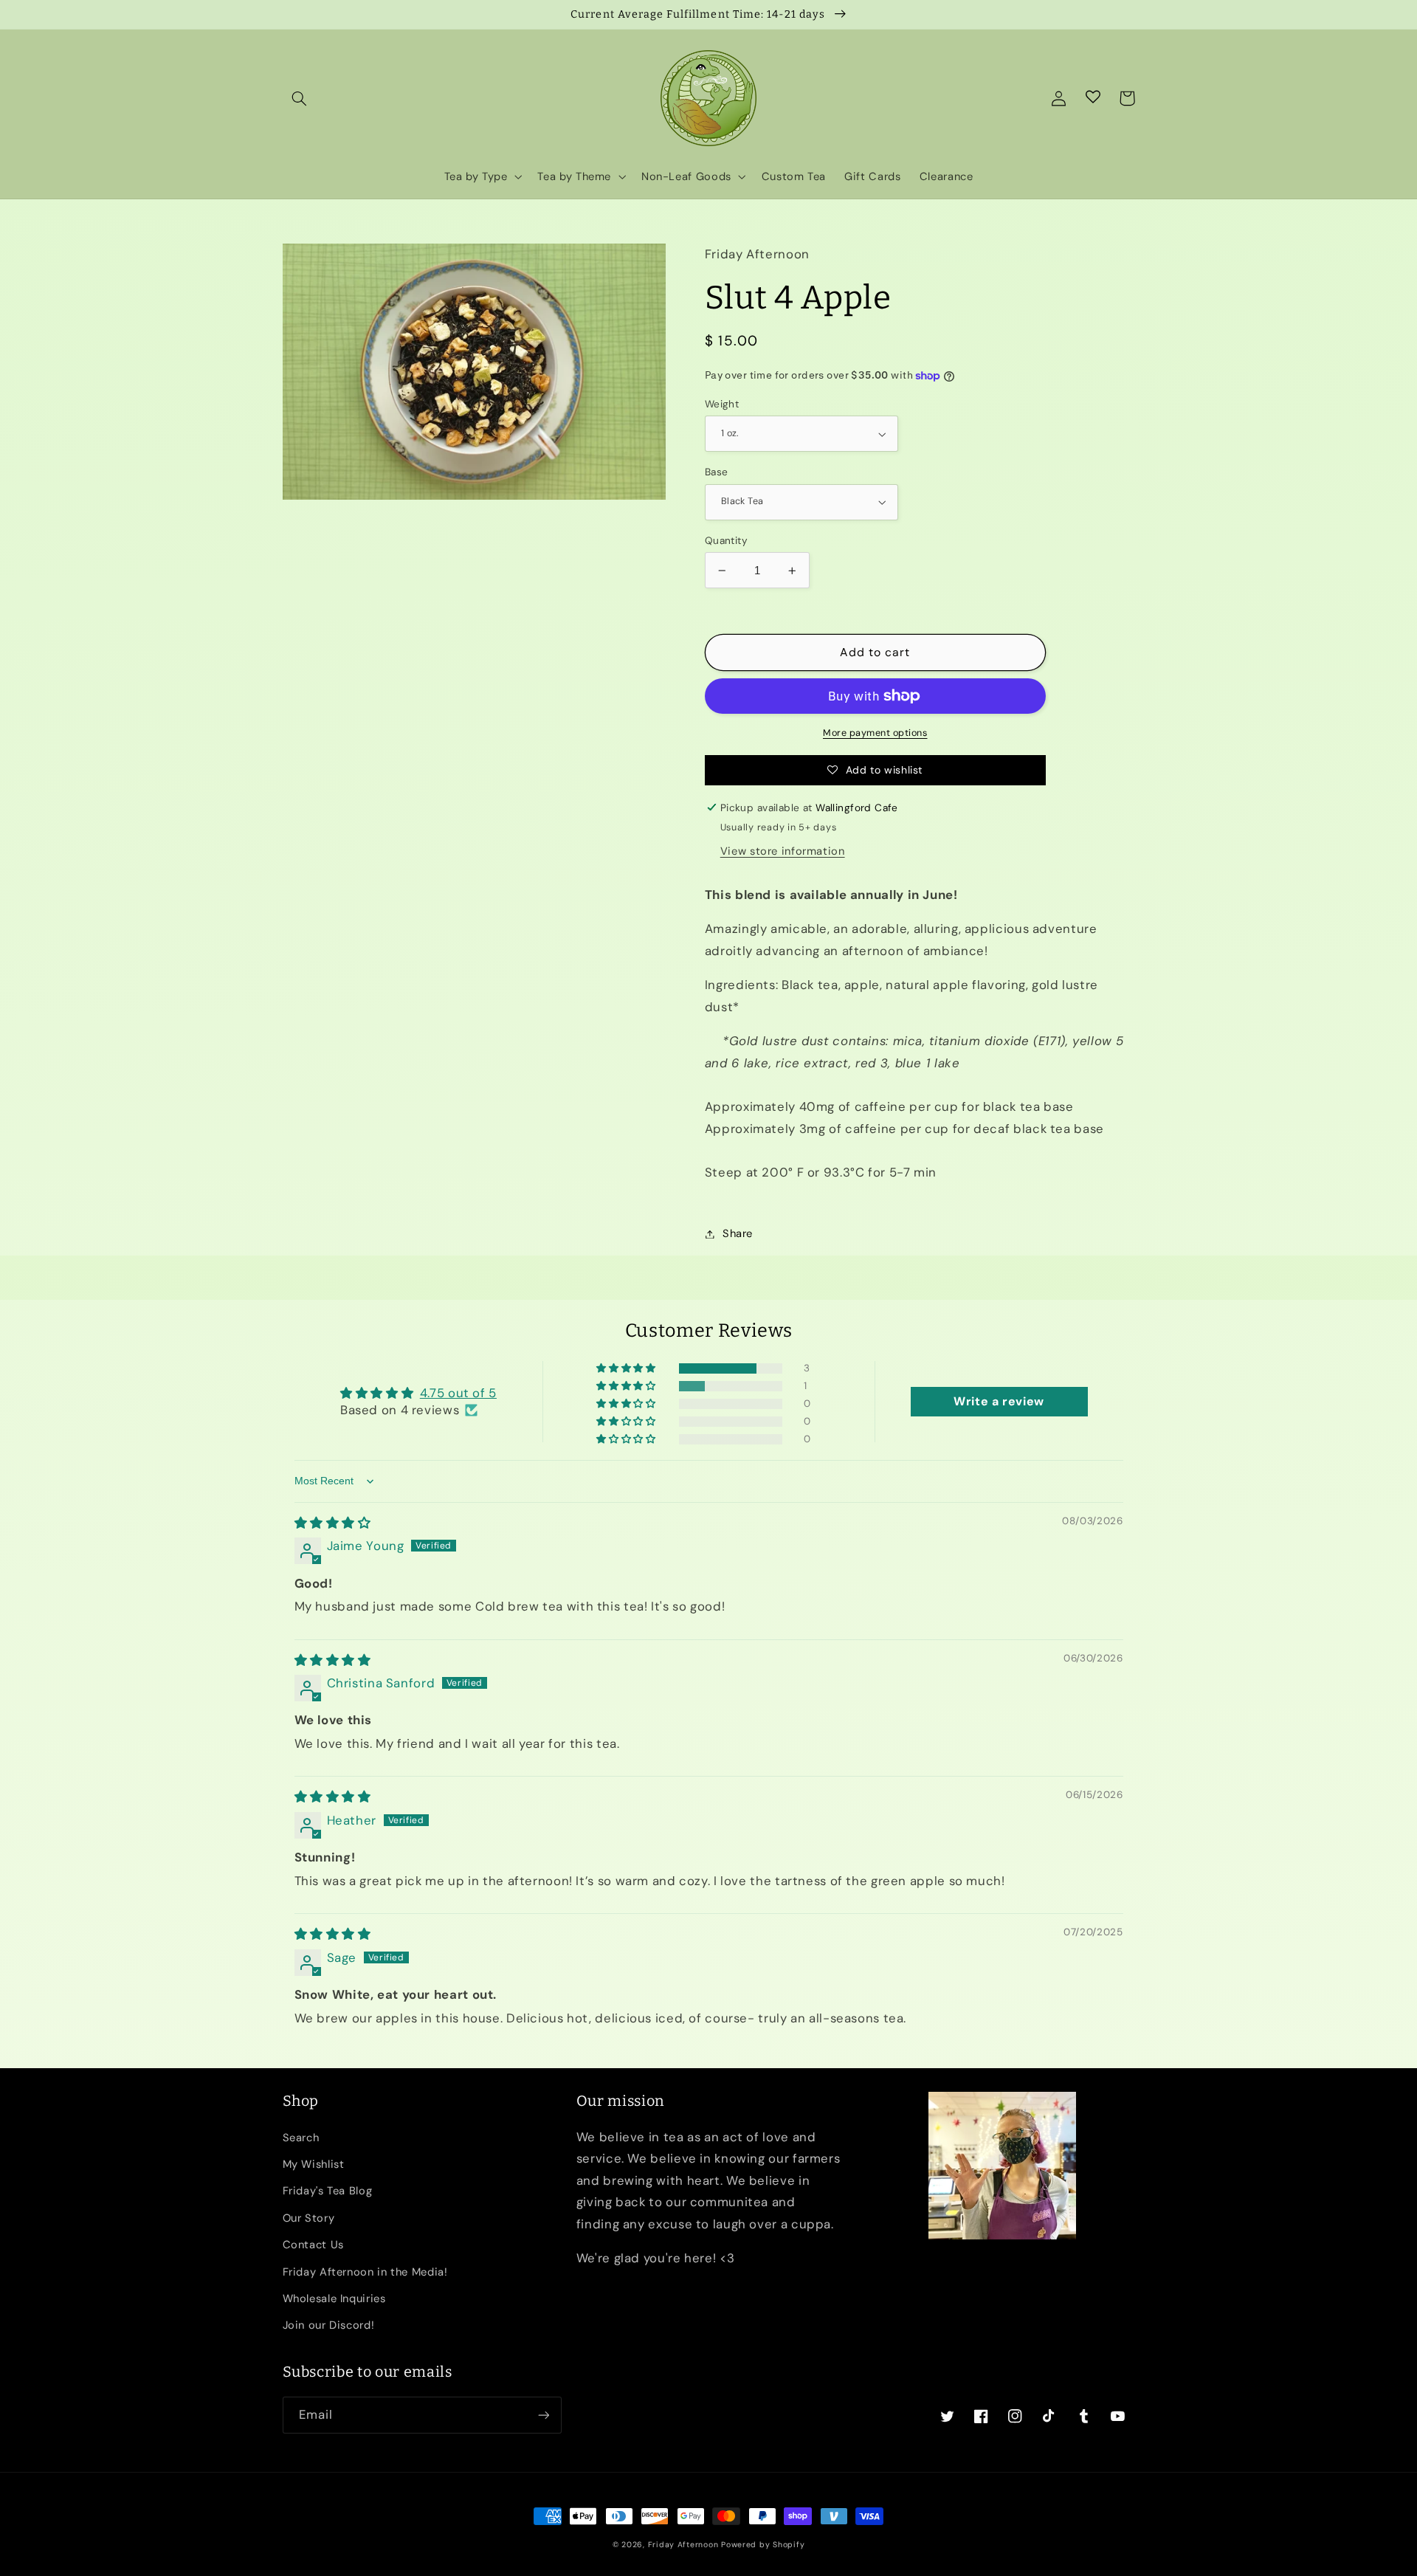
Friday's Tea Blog (328, 2191)
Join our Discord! (329, 2325)
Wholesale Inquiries (334, 2298)
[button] (300, 98)
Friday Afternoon (683, 2545)
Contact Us (313, 2245)
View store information (783, 851)
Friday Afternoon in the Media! (365, 2272)
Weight (722, 404)
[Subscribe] (543, 2415)
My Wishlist (314, 2164)
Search (301, 2138)
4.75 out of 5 (458, 1393)
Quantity (726, 540)
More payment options (875, 733)
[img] (333, 1523)
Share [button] (738, 1233)
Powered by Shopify (763, 2545)
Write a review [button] (999, 1401)
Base (717, 472)
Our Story (309, 2218)
